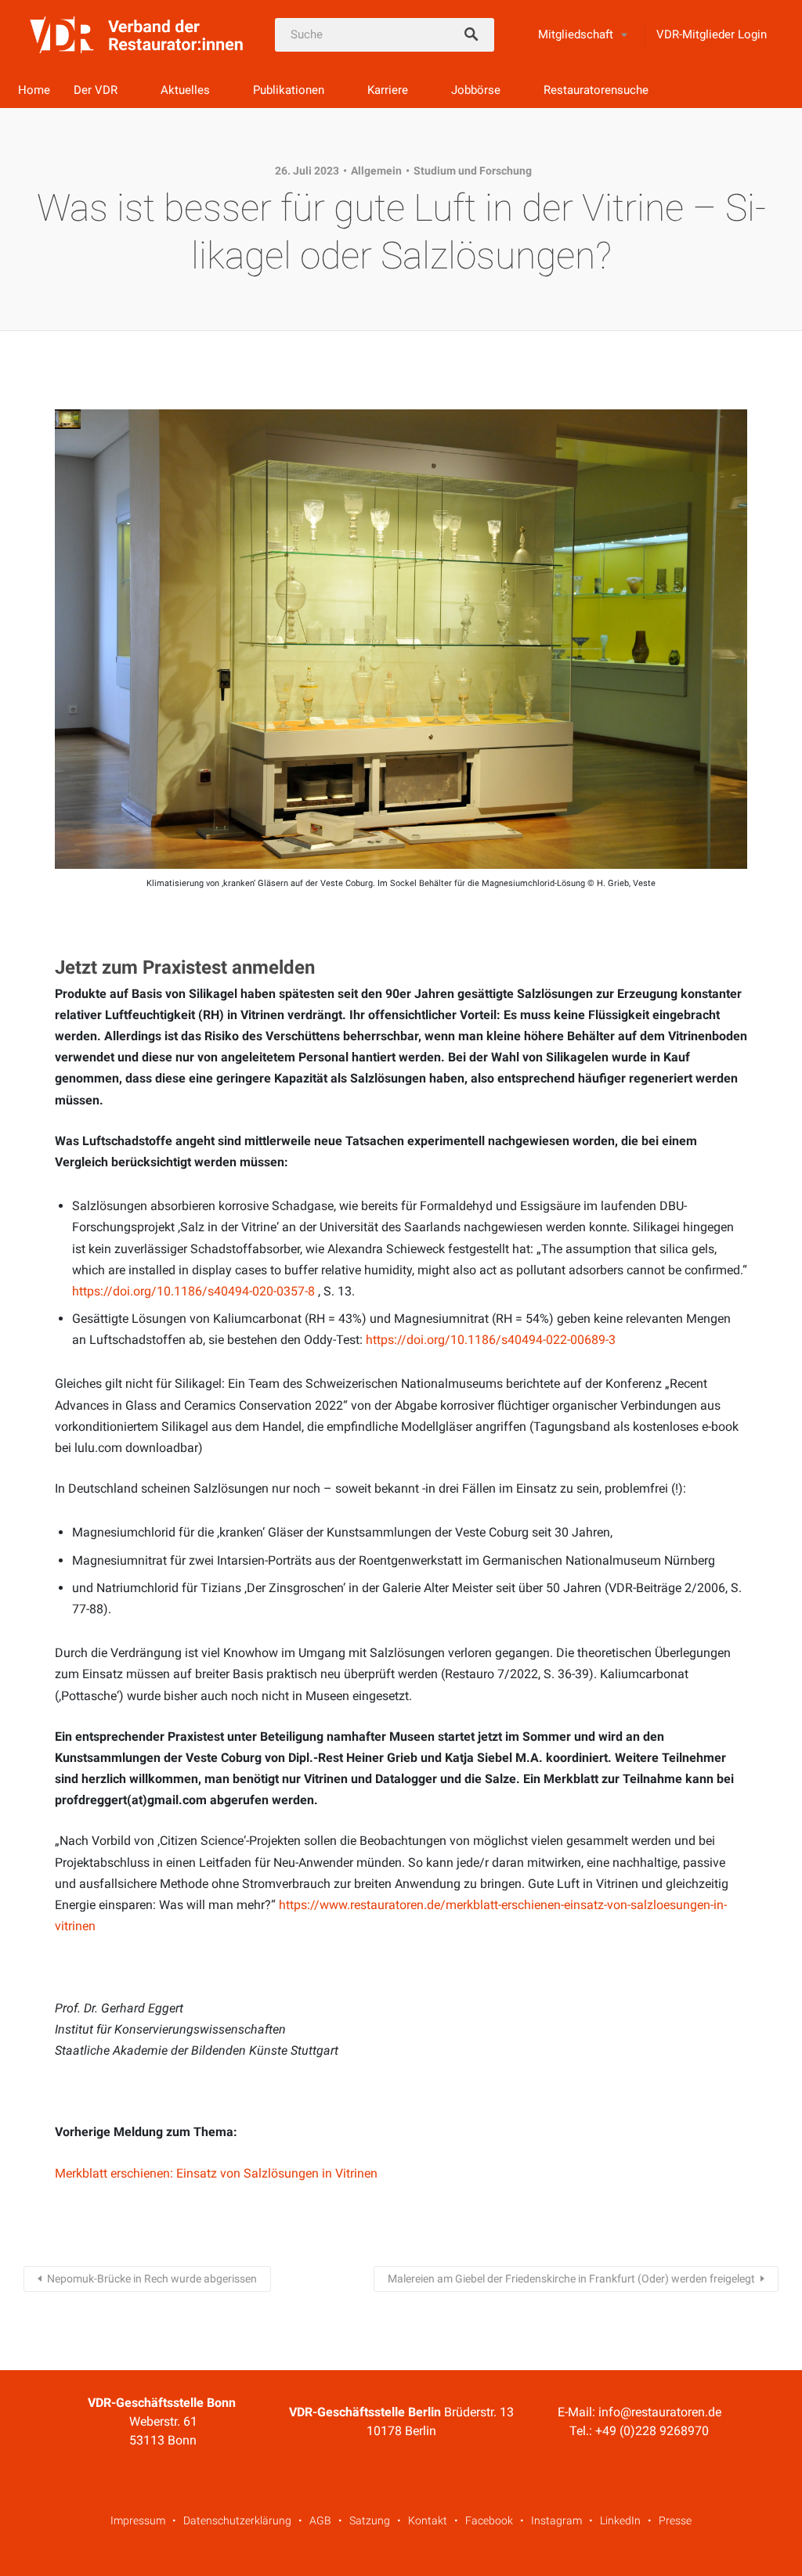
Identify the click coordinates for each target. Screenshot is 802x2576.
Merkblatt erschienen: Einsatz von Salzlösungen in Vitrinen (216, 2173)
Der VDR (96, 90)
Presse (675, 2520)
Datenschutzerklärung (237, 2520)
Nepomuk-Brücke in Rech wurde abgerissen (152, 2279)
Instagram (556, 2520)
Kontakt (428, 2520)
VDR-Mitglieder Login (712, 34)
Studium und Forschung (473, 171)
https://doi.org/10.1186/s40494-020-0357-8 (193, 1291)
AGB (320, 2520)
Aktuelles (185, 90)
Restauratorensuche (596, 90)
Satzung (370, 2520)
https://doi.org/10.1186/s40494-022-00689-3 (491, 1340)
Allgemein (376, 171)
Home (34, 90)
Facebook (489, 2520)
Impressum (138, 2520)
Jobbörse (476, 90)
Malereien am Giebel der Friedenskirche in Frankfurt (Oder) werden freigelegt (571, 2279)
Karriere (388, 90)
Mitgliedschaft (576, 34)
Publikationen (289, 90)
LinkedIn (620, 2520)
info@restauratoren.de (660, 2412)
